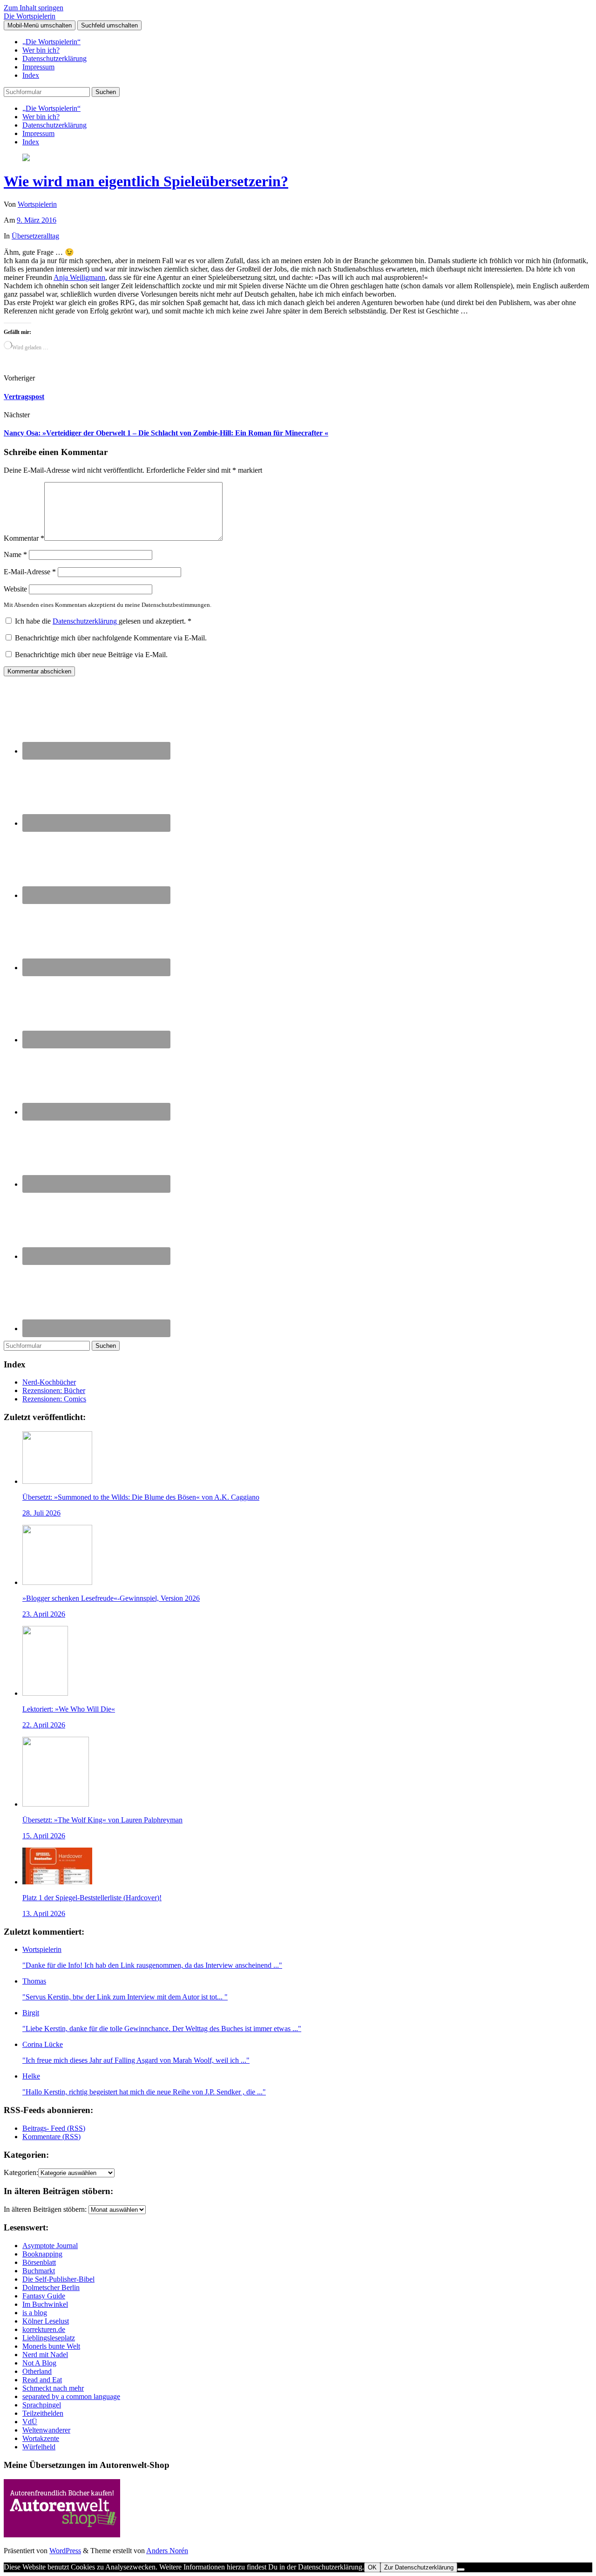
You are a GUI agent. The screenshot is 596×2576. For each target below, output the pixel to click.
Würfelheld (39, 2447)
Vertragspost (24, 397)
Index (31, 75)
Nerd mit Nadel (45, 2355)
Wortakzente (41, 2438)
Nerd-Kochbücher (49, 1382)
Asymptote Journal (50, 2246)
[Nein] (461, 2569)
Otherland (37, 2371)
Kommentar (24, 538)
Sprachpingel (42, 2405)
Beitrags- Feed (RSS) (54, 2128)
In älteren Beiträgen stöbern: (45, 2209)
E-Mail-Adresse (30, 572)
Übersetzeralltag (35, 236)
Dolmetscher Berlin (51, 2287)
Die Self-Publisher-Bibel (58, 2279)
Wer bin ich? (41, 50)
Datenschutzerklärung (54, 58)
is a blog (35, 2313)
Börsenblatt (39, 2262)
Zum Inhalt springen (34, 8)
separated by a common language (71, 2396)
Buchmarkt (39, 2271)
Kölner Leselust (46, 2321)
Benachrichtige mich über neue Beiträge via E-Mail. (91, 655)
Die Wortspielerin (30, 16)
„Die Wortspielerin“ (51, 42)
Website (15, 589)
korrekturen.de (44, 2329)
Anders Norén (167, 2551)
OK (372, 2567)
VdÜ (30, 2422)
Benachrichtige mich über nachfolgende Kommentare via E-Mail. (111, 638)
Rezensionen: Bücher (54, 1390)
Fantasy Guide (44, 2296)
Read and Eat (42, 2380)
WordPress (65, 2551)
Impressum (38, 67)
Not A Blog (39, 2363)
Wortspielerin (37, 204)
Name (15, 554)
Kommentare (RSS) (51, 2137)
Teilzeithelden (43, 2413)
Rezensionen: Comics (54, 1399)
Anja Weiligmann (79, 277)
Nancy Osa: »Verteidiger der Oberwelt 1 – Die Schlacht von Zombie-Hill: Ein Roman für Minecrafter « (166, 433)
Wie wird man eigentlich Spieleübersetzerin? (146, 181)
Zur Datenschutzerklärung (419, 2567)
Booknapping (42, 2254)
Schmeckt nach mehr (53, 2388)
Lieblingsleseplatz (49, 2338)
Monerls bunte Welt (51, 2346)
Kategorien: (21, 2172)
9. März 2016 (37, 220)
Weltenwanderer (46, 2430)
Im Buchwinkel (45, 2304)
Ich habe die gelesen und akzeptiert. (103, 621)
